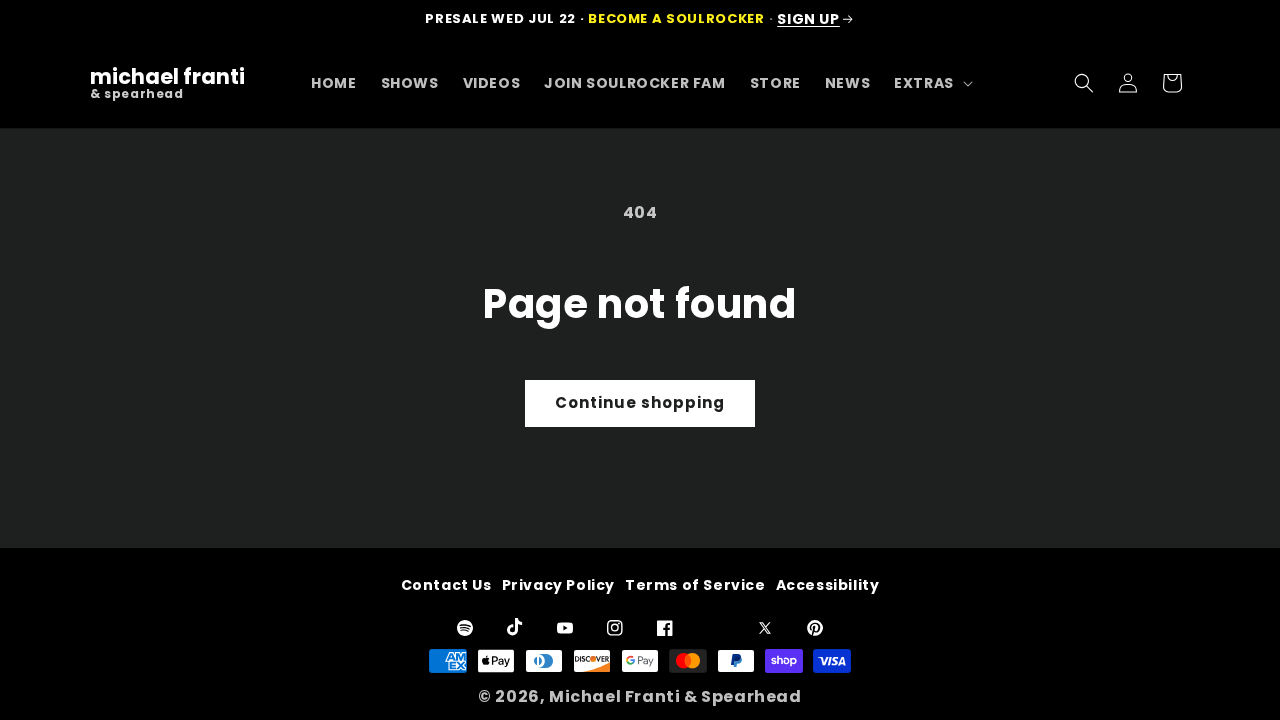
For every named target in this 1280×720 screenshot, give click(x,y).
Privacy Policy (558, 585)
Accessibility (828, 585)
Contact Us (446, 585)
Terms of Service (695, 585)
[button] (931, 83)
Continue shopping (640, 402)
